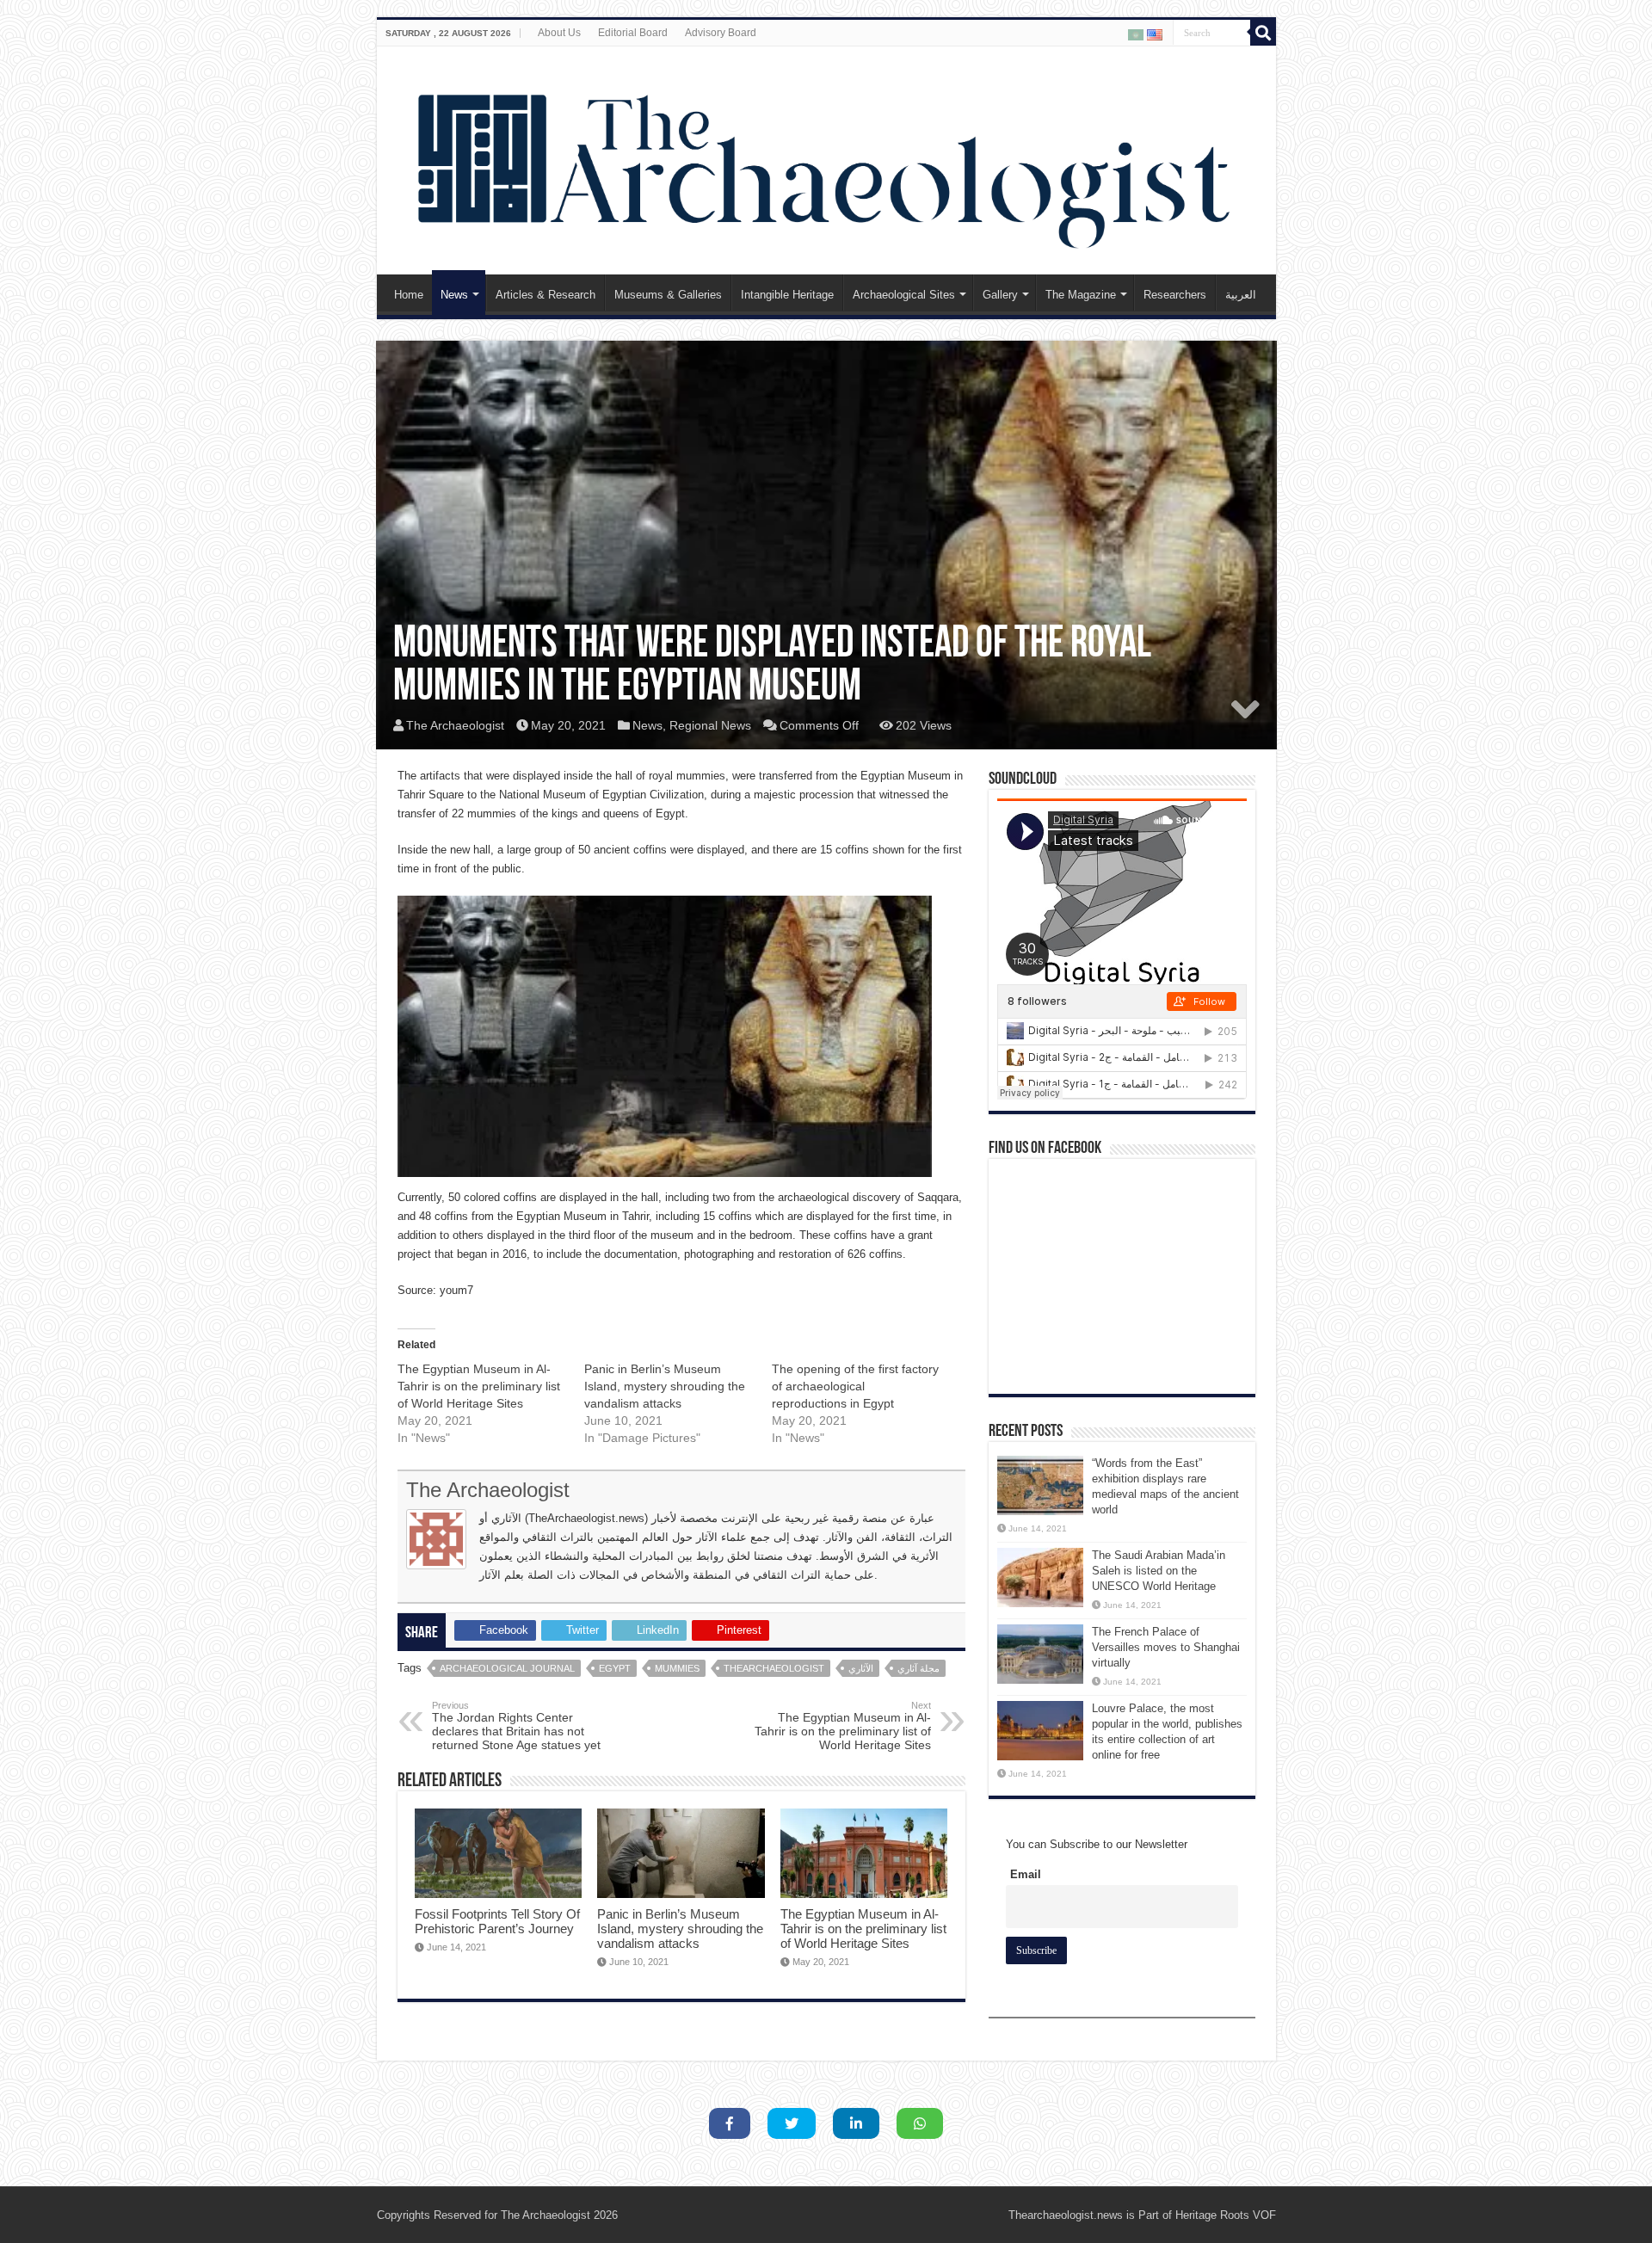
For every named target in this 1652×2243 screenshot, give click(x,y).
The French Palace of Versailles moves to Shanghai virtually (1166, 1647)
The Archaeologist (455, 725)
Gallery (1000, 295)
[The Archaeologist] (826, 157)
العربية (1241, 295)
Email (1026, 1874)
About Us (559, 33)
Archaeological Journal (507, 1668)
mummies (677, 1668)
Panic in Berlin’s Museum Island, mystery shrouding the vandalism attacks (665, 1386)
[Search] (1263, 33)
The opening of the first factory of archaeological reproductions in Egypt (855, 1386)
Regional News (710, 725)
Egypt (615, 1668)
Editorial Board (633, 33)
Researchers (1175, 295)
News (454, 295)
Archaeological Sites (904, 295)
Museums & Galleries (668, 295)
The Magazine (1081, 295)
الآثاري (861, 1668)
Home (409, 295)
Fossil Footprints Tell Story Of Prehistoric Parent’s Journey (497, 1921)
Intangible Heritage (787, 295)
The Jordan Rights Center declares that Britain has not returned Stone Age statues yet (516, 1726)
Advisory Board (721, 33)
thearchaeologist (774, 1668)
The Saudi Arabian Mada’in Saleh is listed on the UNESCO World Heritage (1159, 1571)
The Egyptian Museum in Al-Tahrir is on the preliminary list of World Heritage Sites (479, 1386)
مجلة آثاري (918, 1668)
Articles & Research (546, 295)
